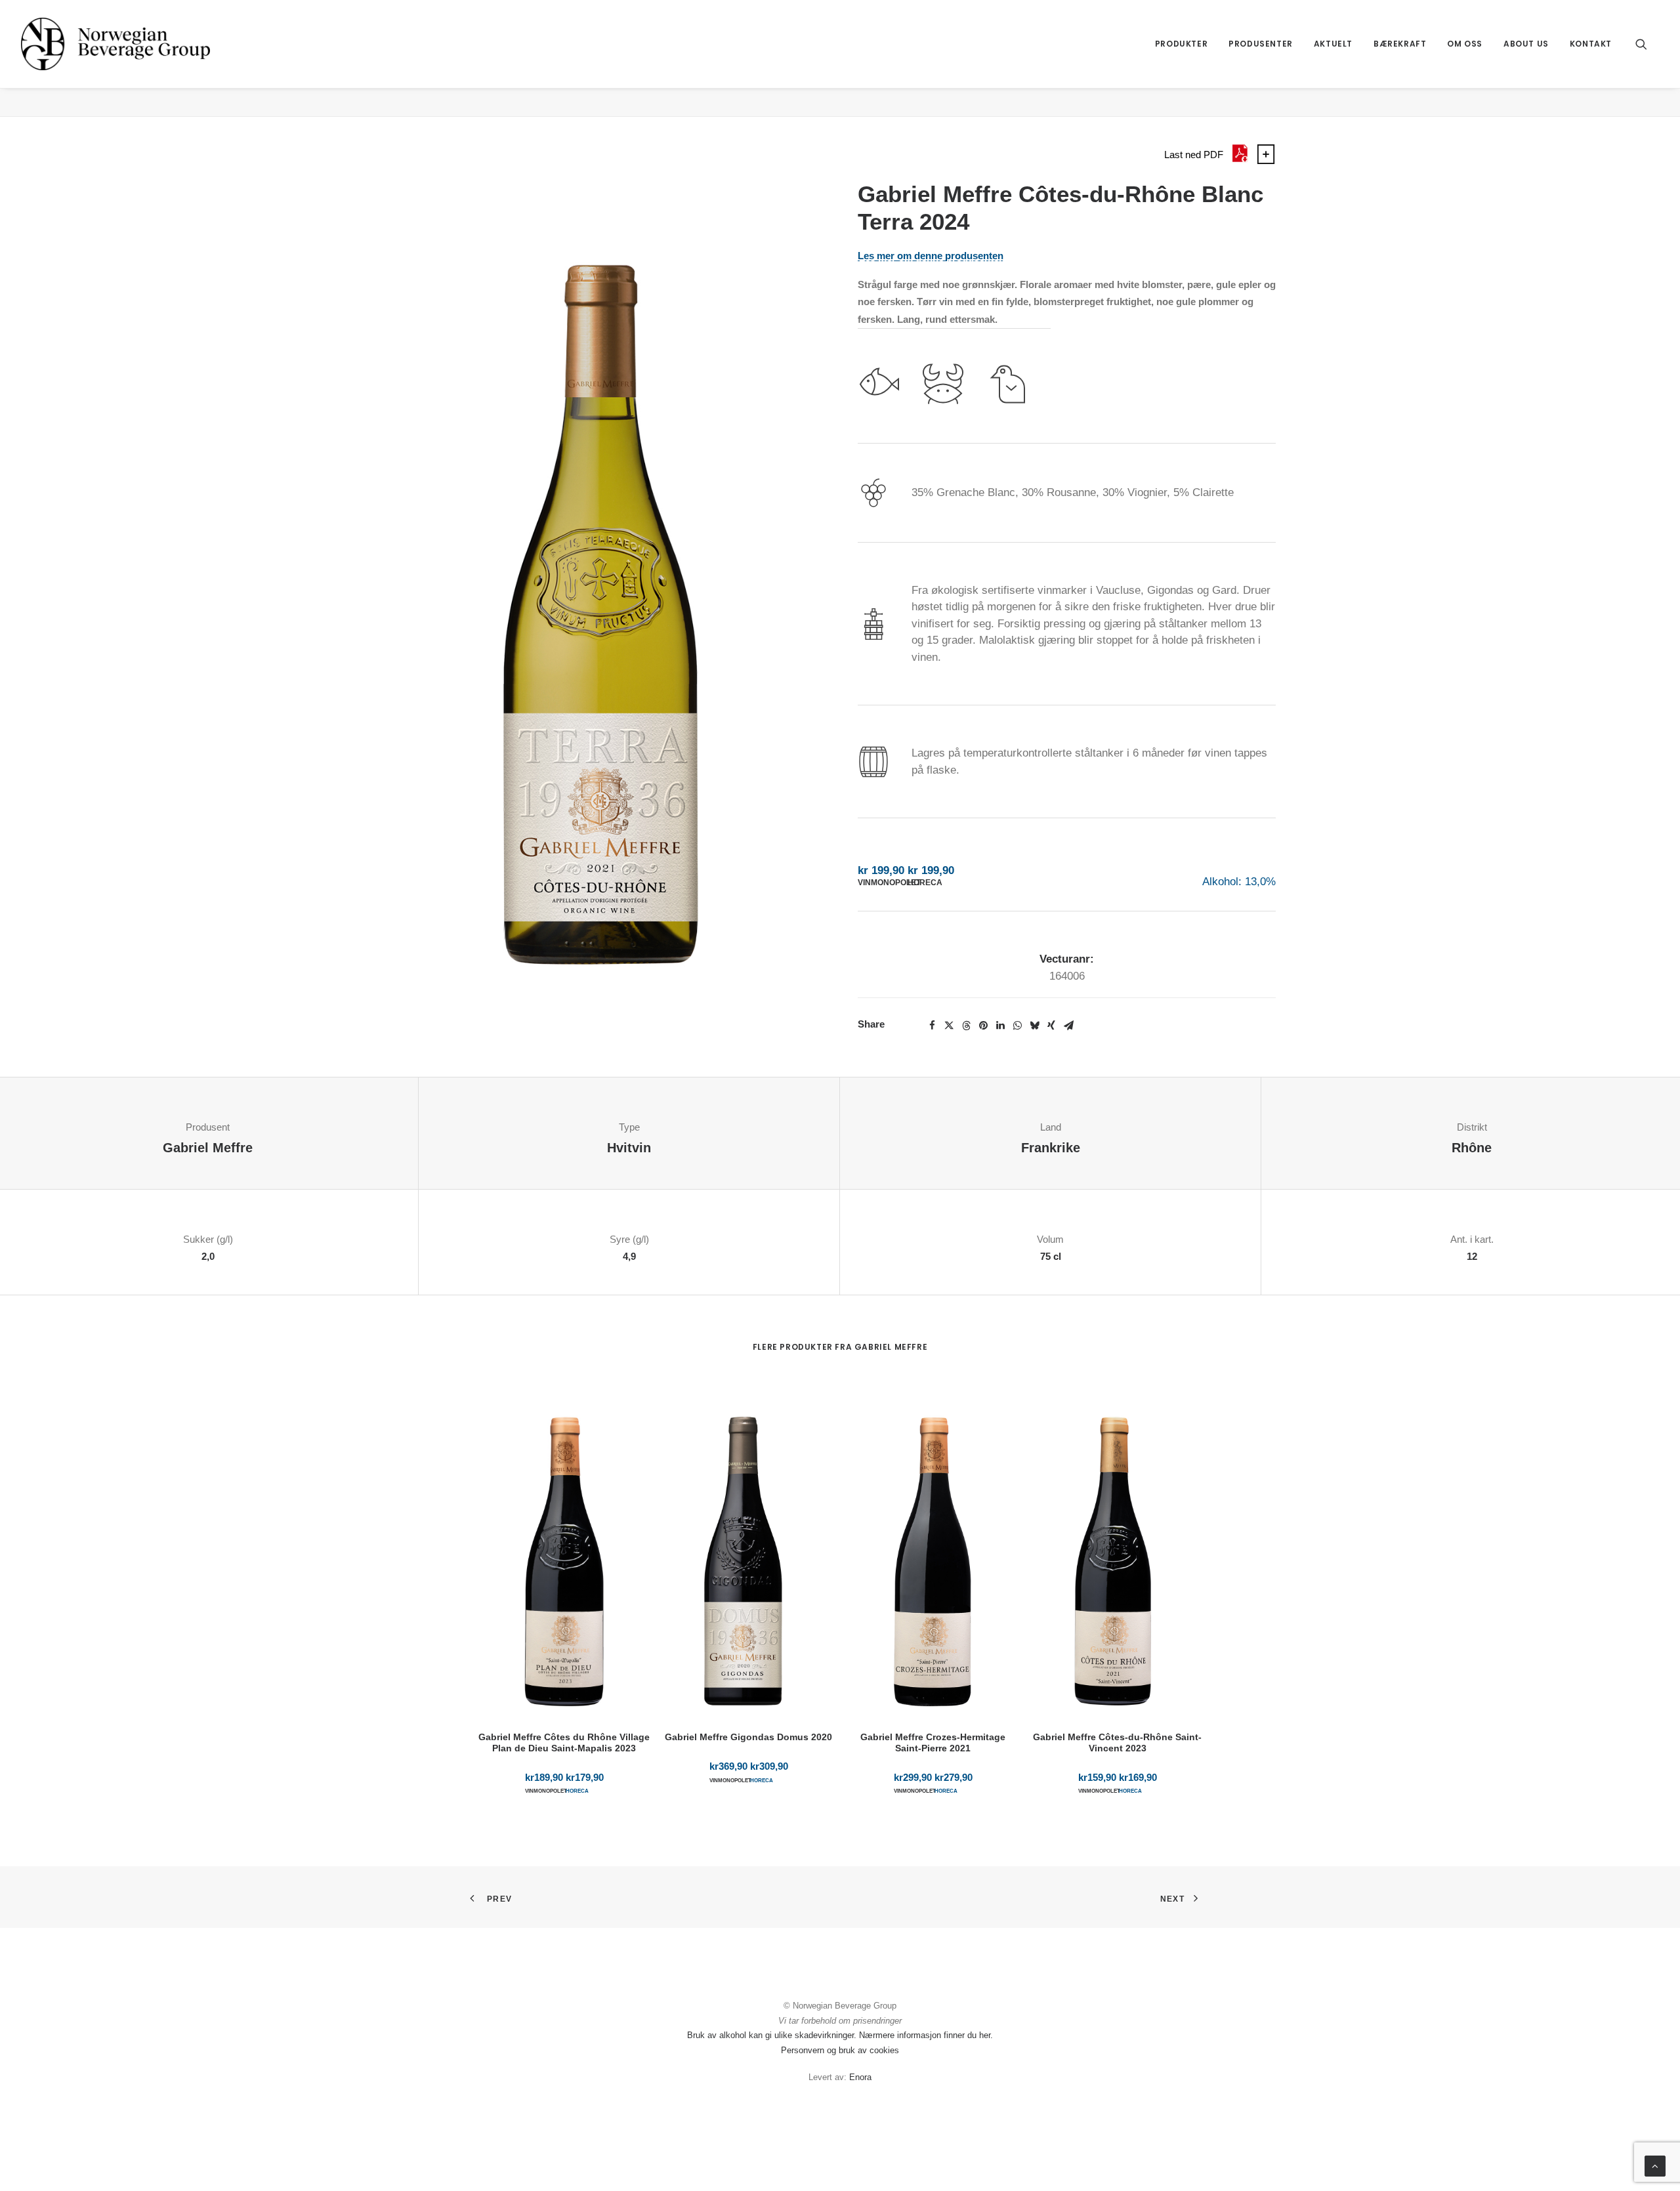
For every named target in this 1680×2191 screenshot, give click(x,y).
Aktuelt (1333, 44)
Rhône (1472, 1148)
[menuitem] (1181, 44)
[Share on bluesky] (1034, 1026)
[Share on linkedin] (1000, 1026)
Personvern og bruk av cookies (840, 2050)
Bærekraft (1400, 44)
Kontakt (1591, 44)
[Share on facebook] (932, 1026)
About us (1526, 44)
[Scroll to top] (1655, 2165)
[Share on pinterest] (983, 1026)
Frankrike (1051, 1148)
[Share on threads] (966, 1026)
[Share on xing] (1051, 1026)
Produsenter (1261, 44)
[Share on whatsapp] (1017, 1026)
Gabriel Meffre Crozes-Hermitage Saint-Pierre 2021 (933, 1742)
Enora (860, 2077)
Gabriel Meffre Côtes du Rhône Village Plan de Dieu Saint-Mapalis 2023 (564, 1742)
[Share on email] (1068, 1026)
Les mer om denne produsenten (931, 256)
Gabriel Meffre (208, 1148)
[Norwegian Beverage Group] (115, 44)
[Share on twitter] (949, 1026)
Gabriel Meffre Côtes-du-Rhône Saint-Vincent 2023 (1117, 1742)
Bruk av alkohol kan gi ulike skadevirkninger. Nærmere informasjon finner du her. (840, 2035)
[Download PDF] (1240, 160)
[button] (1647, 44)
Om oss (1465, 44)
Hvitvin (629, 1148)
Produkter (1181, 44)
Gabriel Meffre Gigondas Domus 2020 (748, 1737)
